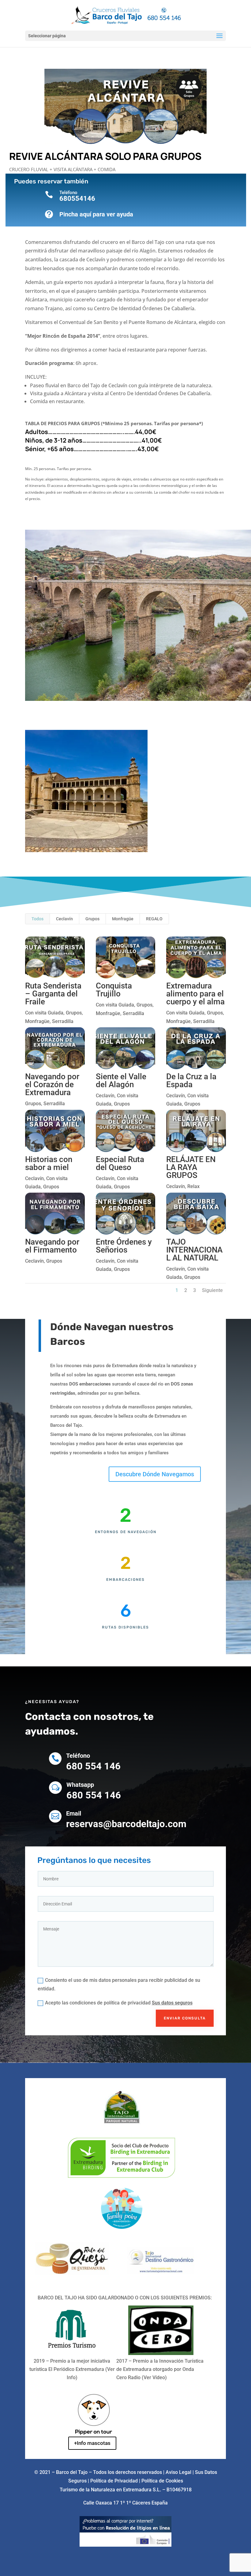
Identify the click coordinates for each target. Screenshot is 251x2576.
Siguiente (212, 1290)
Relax (193, 1186)
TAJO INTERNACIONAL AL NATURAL (194, 1250)
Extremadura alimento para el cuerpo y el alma (195, 994)
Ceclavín (64, 919)
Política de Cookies (162, 2481)
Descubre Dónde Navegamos (155, 1474)
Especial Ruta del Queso (120, 1163)
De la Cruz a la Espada (191, 1080)
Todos (37, 919)
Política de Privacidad (115, 2481)
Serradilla (63, 1021)
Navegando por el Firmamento (52, 1246)
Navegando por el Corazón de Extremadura (52, 1084)
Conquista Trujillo (114, 990)
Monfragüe (123, 919)
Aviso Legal (178, 2472)
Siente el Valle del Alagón (121, 1080)
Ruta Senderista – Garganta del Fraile (53, 994)
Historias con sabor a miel (49, 1163)
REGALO (154, 919)
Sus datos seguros (172, 2003)
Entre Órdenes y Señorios (124, 1246)
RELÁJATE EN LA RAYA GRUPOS (191, 1167)
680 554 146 (93, 1766)
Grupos (92, 919)
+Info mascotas (92, 2443)
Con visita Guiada (44, 1013)
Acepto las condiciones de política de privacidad (119, 2003)
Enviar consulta (185, 2018)
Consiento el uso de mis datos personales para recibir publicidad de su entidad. (119, 1984)
